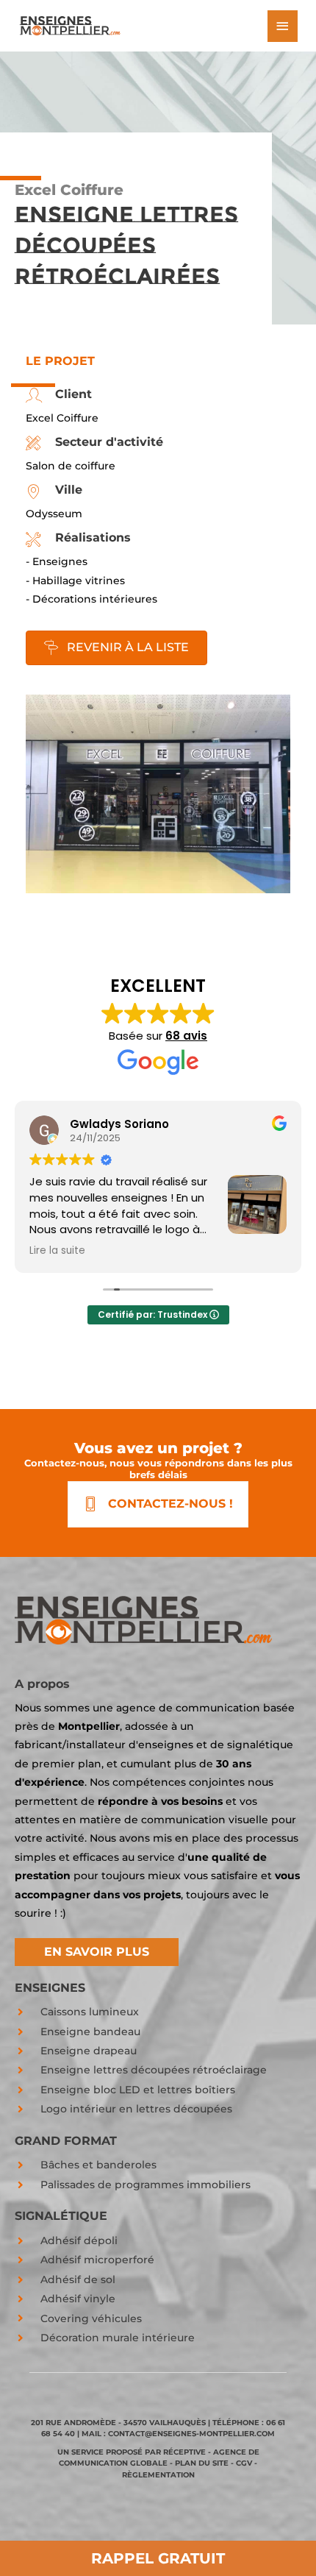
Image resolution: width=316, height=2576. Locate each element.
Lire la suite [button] (57, 1251)
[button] (97, 1952)
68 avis (186, 1036)
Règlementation (158, 2475)
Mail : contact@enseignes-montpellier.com (178, 2434)
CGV (244, 2463)
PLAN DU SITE (202, 2463)
